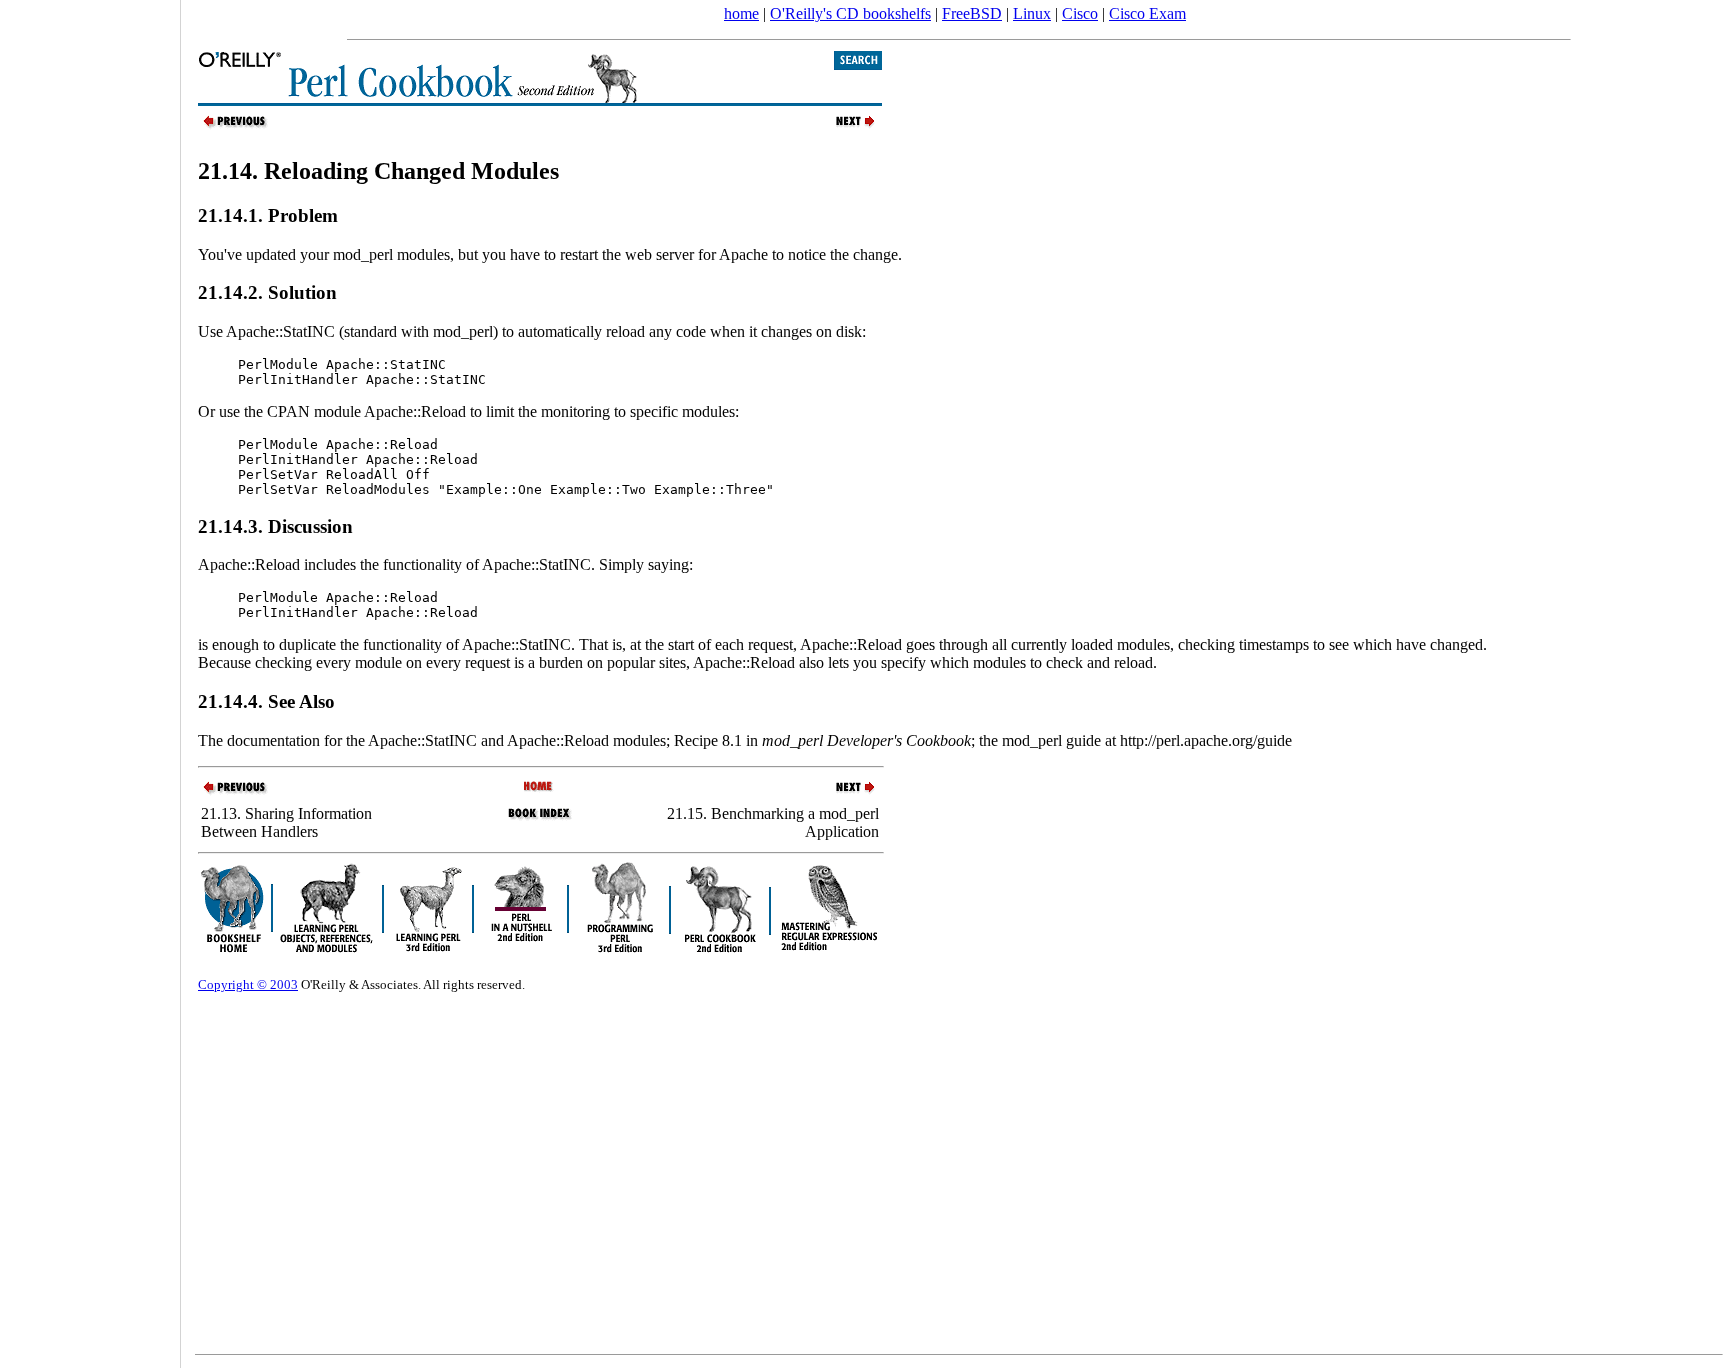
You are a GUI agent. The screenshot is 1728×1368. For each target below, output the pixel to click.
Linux (1032, 13)
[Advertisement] (90, 677)
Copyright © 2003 (248, 984)
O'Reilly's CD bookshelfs (850, 13)
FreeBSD (972, 13)
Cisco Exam (1147, 13)
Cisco (1080, 13)
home (741, 13)
